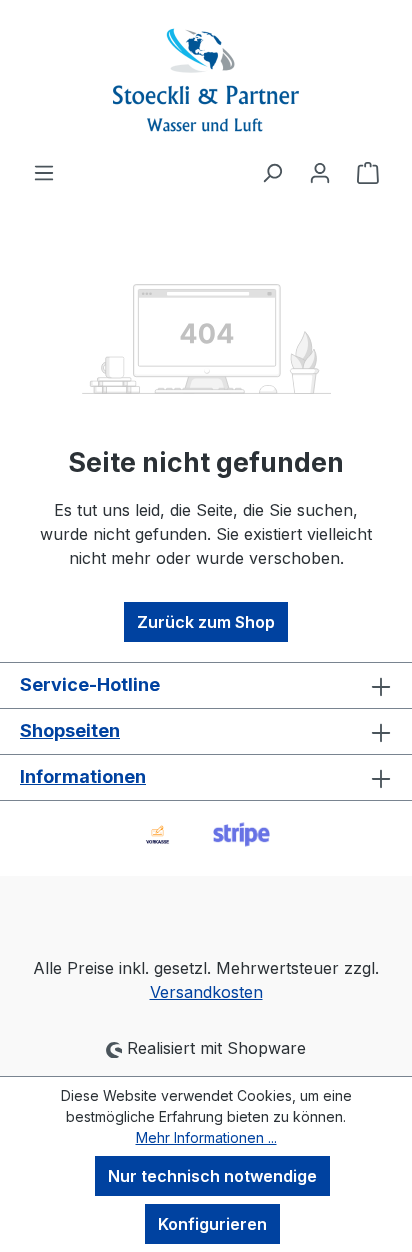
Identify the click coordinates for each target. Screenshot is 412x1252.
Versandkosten (206, 992)
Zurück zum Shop (206, 622)
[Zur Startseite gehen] (206, 80)
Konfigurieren (212, 1224)
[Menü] (44, 172)
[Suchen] (272, 172)
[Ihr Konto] (320, 172)
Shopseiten (70, 730)
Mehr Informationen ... (206, 1137)
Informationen (83, 776)
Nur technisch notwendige (212, 1176)
